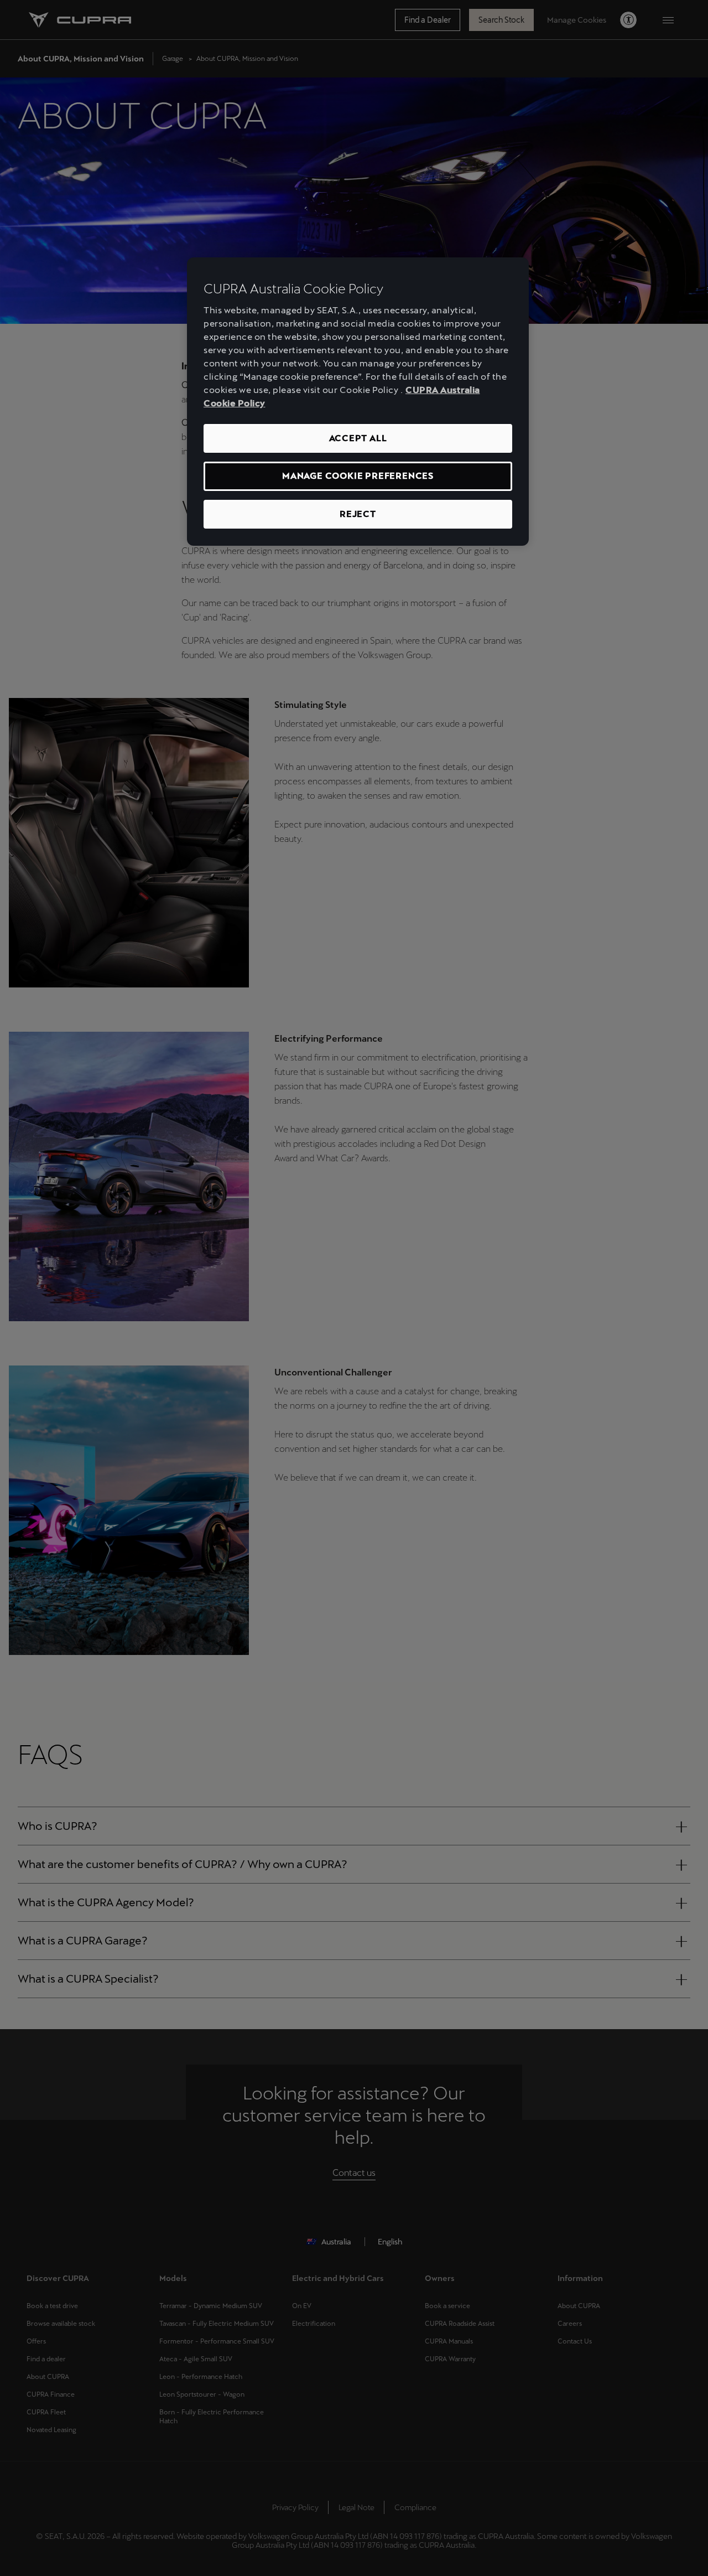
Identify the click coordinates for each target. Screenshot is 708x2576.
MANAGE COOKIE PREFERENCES (358, 476)
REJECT (358, 514)
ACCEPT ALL (358, 438)
